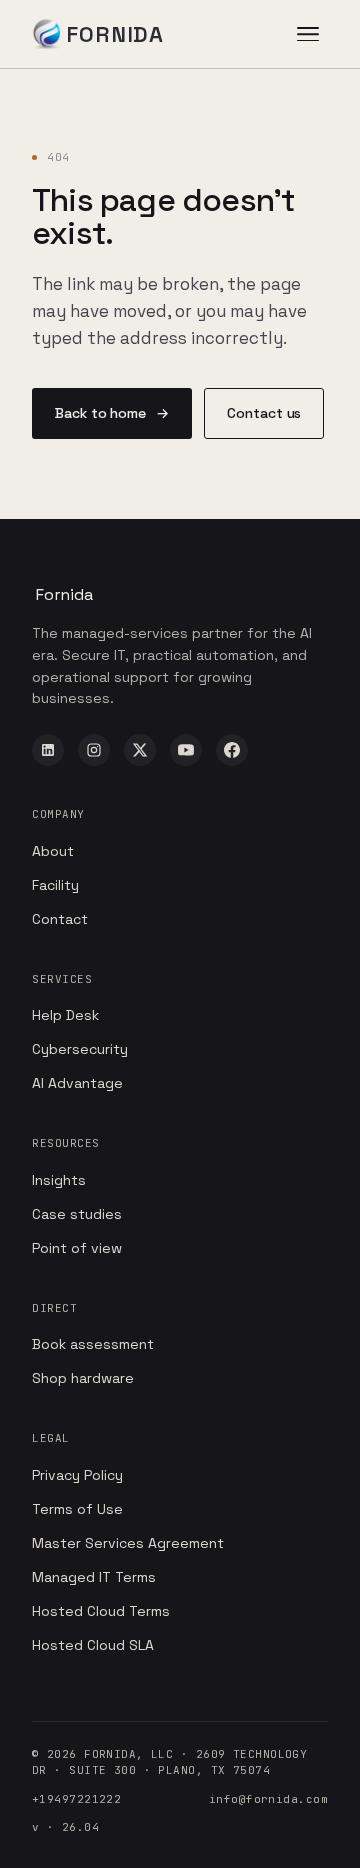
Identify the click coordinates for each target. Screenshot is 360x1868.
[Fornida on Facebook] (232, 750)
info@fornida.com (268, 1799)
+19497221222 (76, 1799)
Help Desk (65, 1015)
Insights (59, 1180)
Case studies (77, 1214)
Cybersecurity (80, 1049)
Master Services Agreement (128, 1543)
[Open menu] (308, 34)
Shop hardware (83, 1378)
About (53, 851)
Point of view (77, 1248)
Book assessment (93, 1344)
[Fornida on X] (140, 750)
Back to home (112, 413)
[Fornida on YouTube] (186, 750)
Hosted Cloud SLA (93, 1645)
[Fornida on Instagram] (94, 750)
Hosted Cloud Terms (101, 1611)
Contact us (264, 413)
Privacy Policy (77, 1475)
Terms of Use (77, 1509)
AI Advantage (77, 1083)
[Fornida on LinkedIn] (48, 750)
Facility (55, 885)
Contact (60, 919)
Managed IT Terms (94, 1577)
